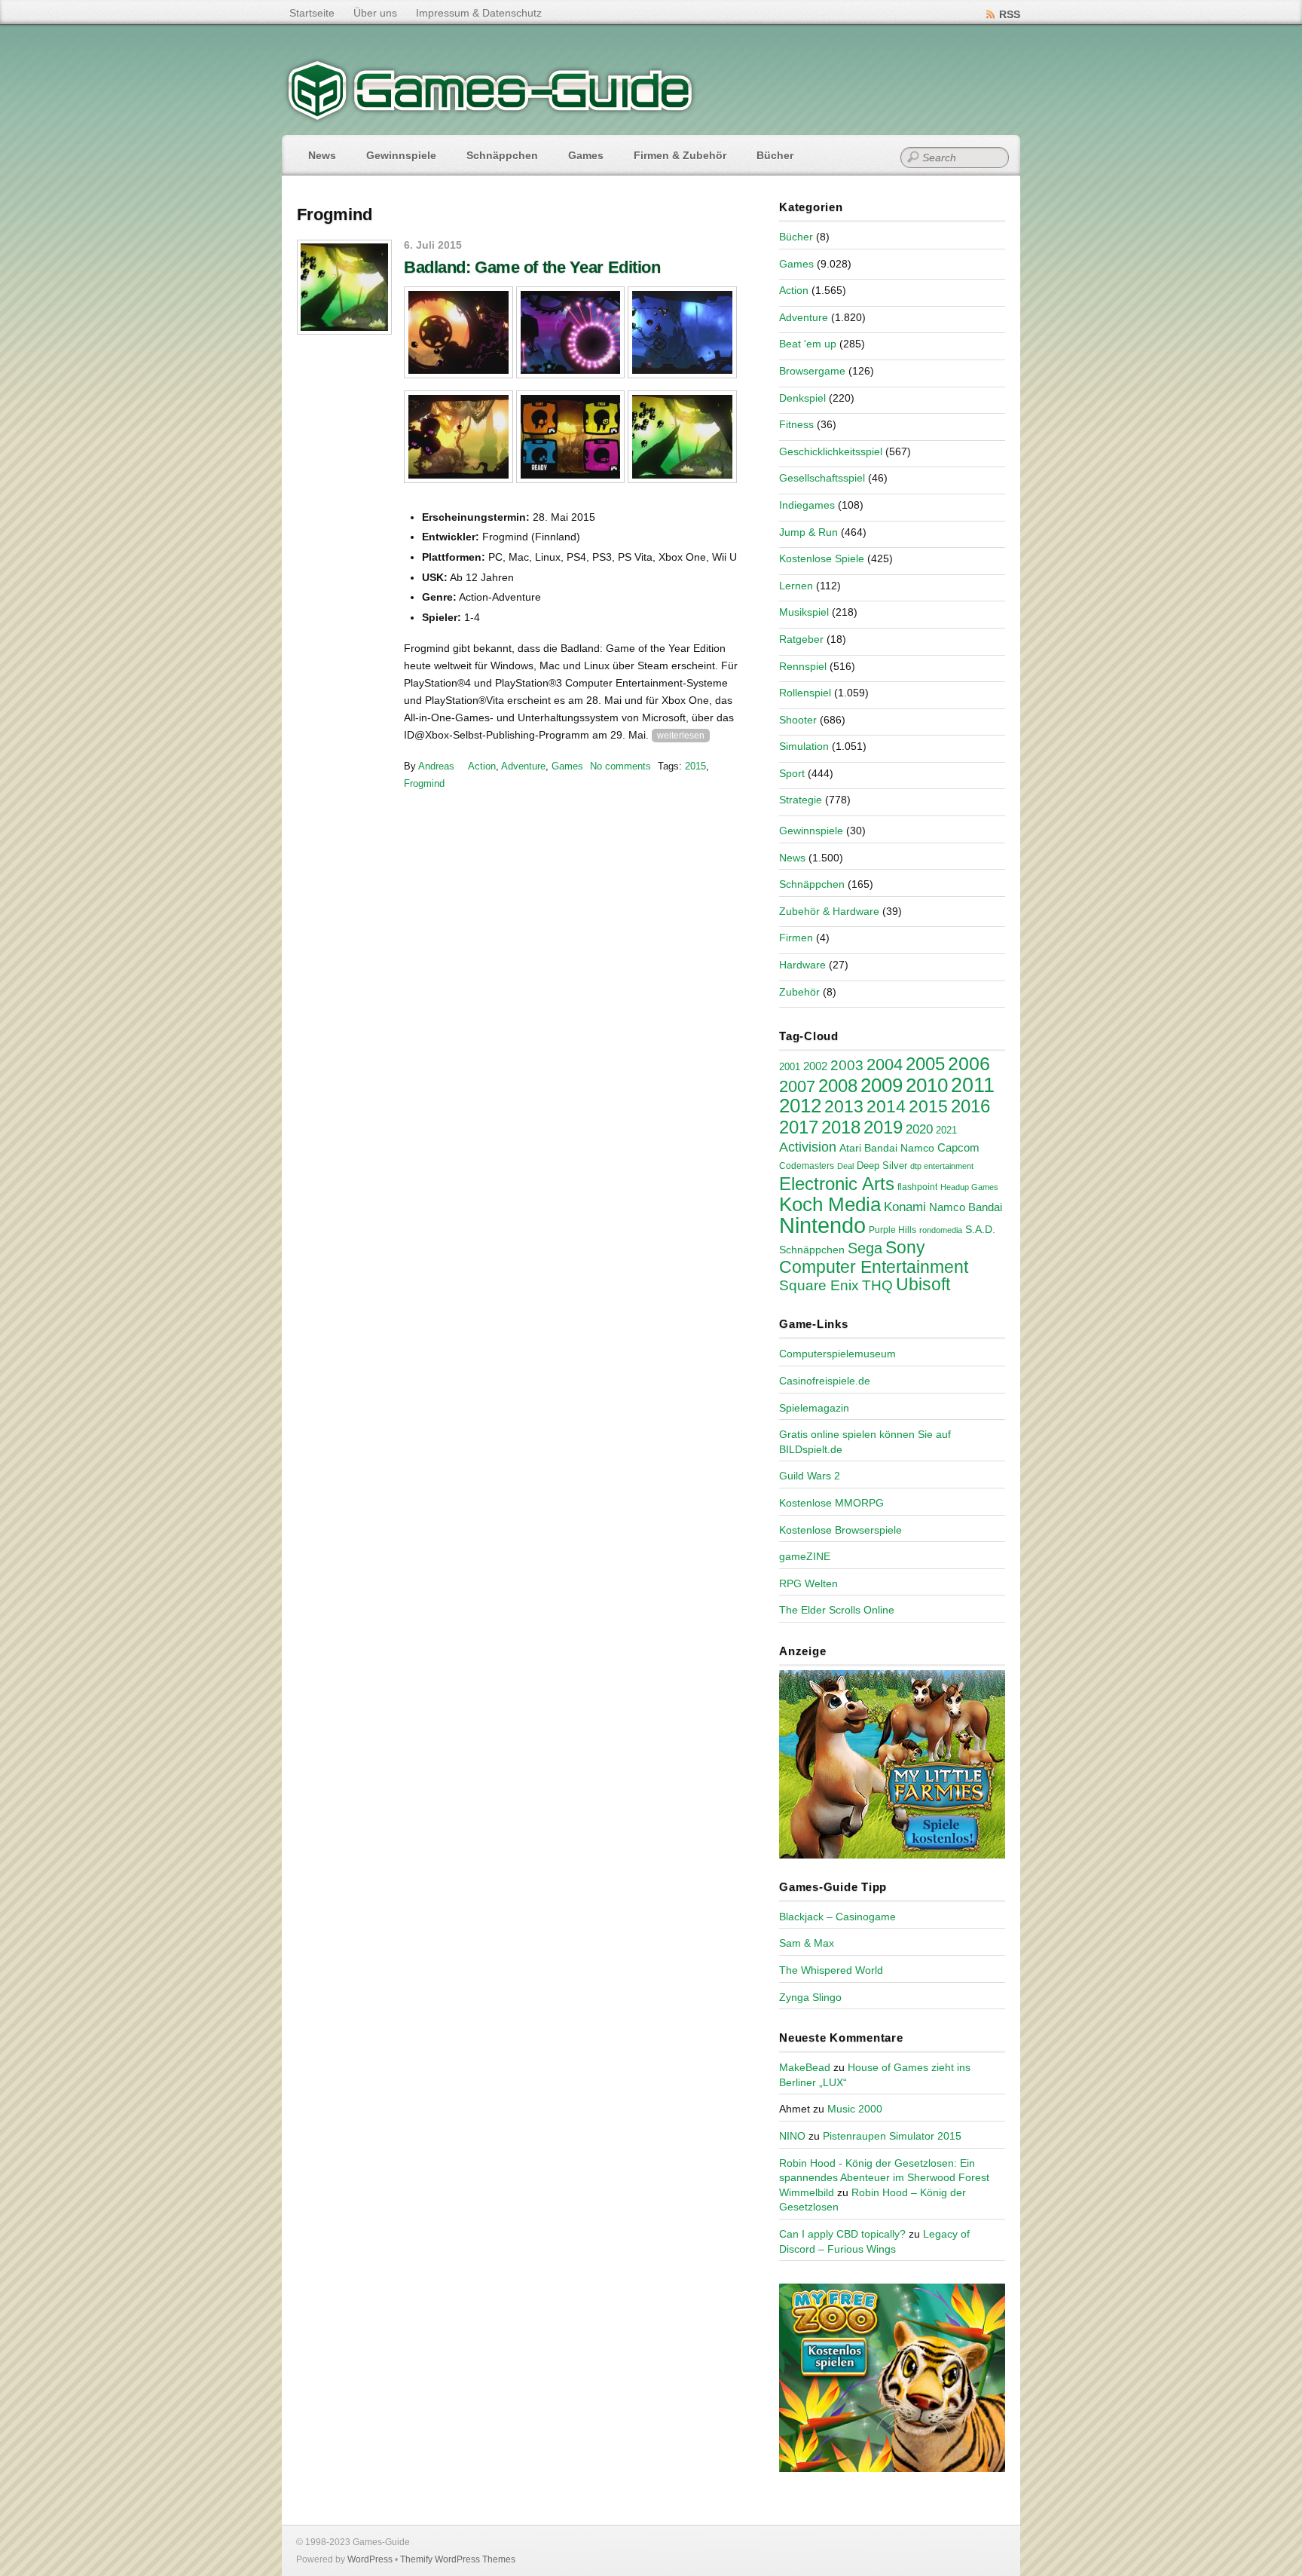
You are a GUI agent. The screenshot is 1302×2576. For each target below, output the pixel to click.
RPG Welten (808, 1583)
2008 (838, 1086)
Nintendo (822, 1225)
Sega (865, 1248)
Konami (905, 1207)
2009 (882, 1085)
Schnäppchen (502, 155)
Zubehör (799, 992)
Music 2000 (855, 2109)
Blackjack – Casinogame (837, 1917)
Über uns (375, 13)
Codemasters (807, 1166)
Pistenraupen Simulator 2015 (892, 2136)
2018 (841, 1127)
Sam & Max (807, 1943)
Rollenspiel (805, 693)
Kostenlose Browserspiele (840, 1530)
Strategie (801, 800)
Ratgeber (801, 639)
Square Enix (819, 1285)
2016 (970, 1106)
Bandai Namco (899, 1148)
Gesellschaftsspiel (822, 478)
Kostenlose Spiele (822, 558)
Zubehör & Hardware (829, 911)
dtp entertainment (942, 1166)
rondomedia (941, 1230)
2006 (969, 1063)
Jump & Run (808, 532)
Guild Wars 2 (810, 1476)
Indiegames (807, 505)
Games (586, 155)
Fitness (796, 424)
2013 (844, 1106)
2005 (925, 1064)
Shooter (798, 720)
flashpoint (917, 1187)
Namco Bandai (966, 1207)
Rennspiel (803, 666)
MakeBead (805, 2067)
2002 (815, 1066)
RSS (1010, 14)
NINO (792, 2136)
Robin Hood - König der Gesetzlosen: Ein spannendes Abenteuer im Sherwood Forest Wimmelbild (884, 2178)
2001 (790, 1067)
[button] (458, 333)
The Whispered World (831, 1970)
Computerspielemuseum (837, 1354)
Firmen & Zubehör (680, 155)
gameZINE (805, 1556)
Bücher (775, 155)
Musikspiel (804, 612)
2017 (799, 1127)
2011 (973, 1085)
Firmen (796, 938)
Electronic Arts (837, 1184)
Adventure (523, 766)
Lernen (796, 586)
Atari (850, 1148)
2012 (800, 1106)
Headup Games (969, 1187)
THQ (877, 1285)
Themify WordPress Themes (458, 2559)
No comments (620, 766)
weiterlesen (681, 736)
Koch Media (830, 1204)
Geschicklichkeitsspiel (831, 451)
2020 (919, 1129)
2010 (927, 1085)
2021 (946, 1130)
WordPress (370, 2559)
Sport (792, 773)
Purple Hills (892, 1230)
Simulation (804, 746)
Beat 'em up (808, 344)
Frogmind (424, 783)
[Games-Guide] (491, 117)
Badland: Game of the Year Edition (532, 267)
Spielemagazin (814, 1408)
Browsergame (812, 371)
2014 (886, 1106)
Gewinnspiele (401, 155)
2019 (883, 1127)
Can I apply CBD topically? (842, 2234)
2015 (695, 766)
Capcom (958, 1148)
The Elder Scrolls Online (837, 1610)
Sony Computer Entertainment (874, 1257)
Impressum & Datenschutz (479, 13)
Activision (808, 1147)
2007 (797, 1086)
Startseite (312, 13)
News (322, 155)
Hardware (802, 965)
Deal (845, 1166)
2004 (885, 1065)
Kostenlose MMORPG (831, 1503)
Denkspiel (802, 398)
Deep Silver (882, 1166)
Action (482, 766)
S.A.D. (980, 1229)
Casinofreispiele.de (825, 1381)
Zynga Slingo (810, 1997)
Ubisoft (923, 1284)
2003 (847, 1065)
